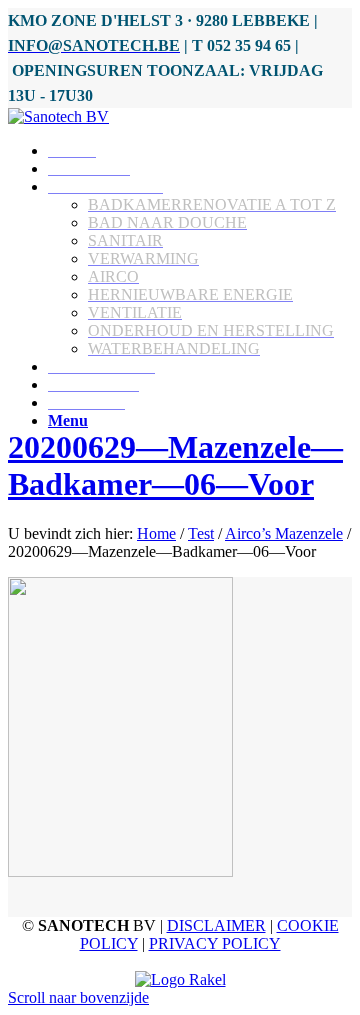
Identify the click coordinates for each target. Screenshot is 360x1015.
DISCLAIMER (216, 925)
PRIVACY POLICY (215, 943)
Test (201, 533)
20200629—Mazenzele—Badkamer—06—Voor (175, 465)
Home (156, 533)
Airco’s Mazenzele (284, 533)
